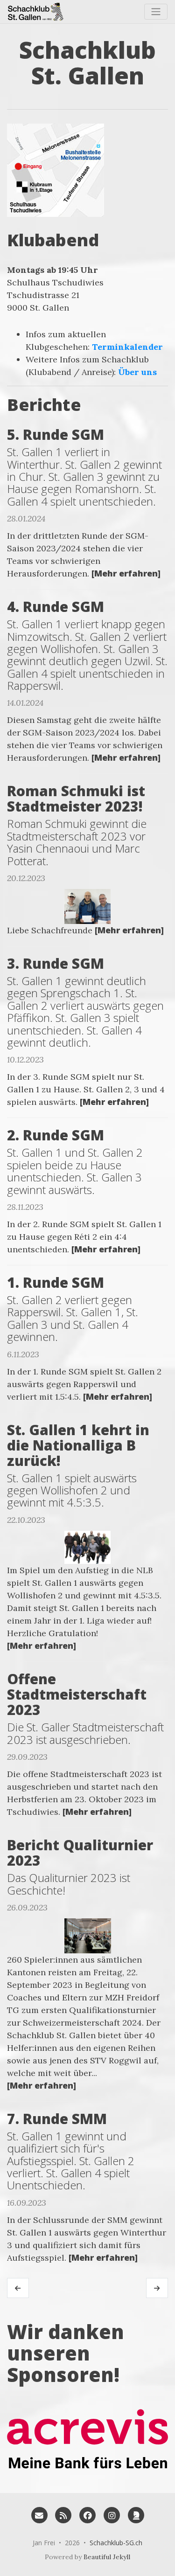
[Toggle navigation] (156, 12)
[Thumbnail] (88, 905)
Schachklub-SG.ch (116, 2543)
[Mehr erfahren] (126, 573)
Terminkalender (127, 347)
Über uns (137, 372)
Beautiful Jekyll (107, 2557)
